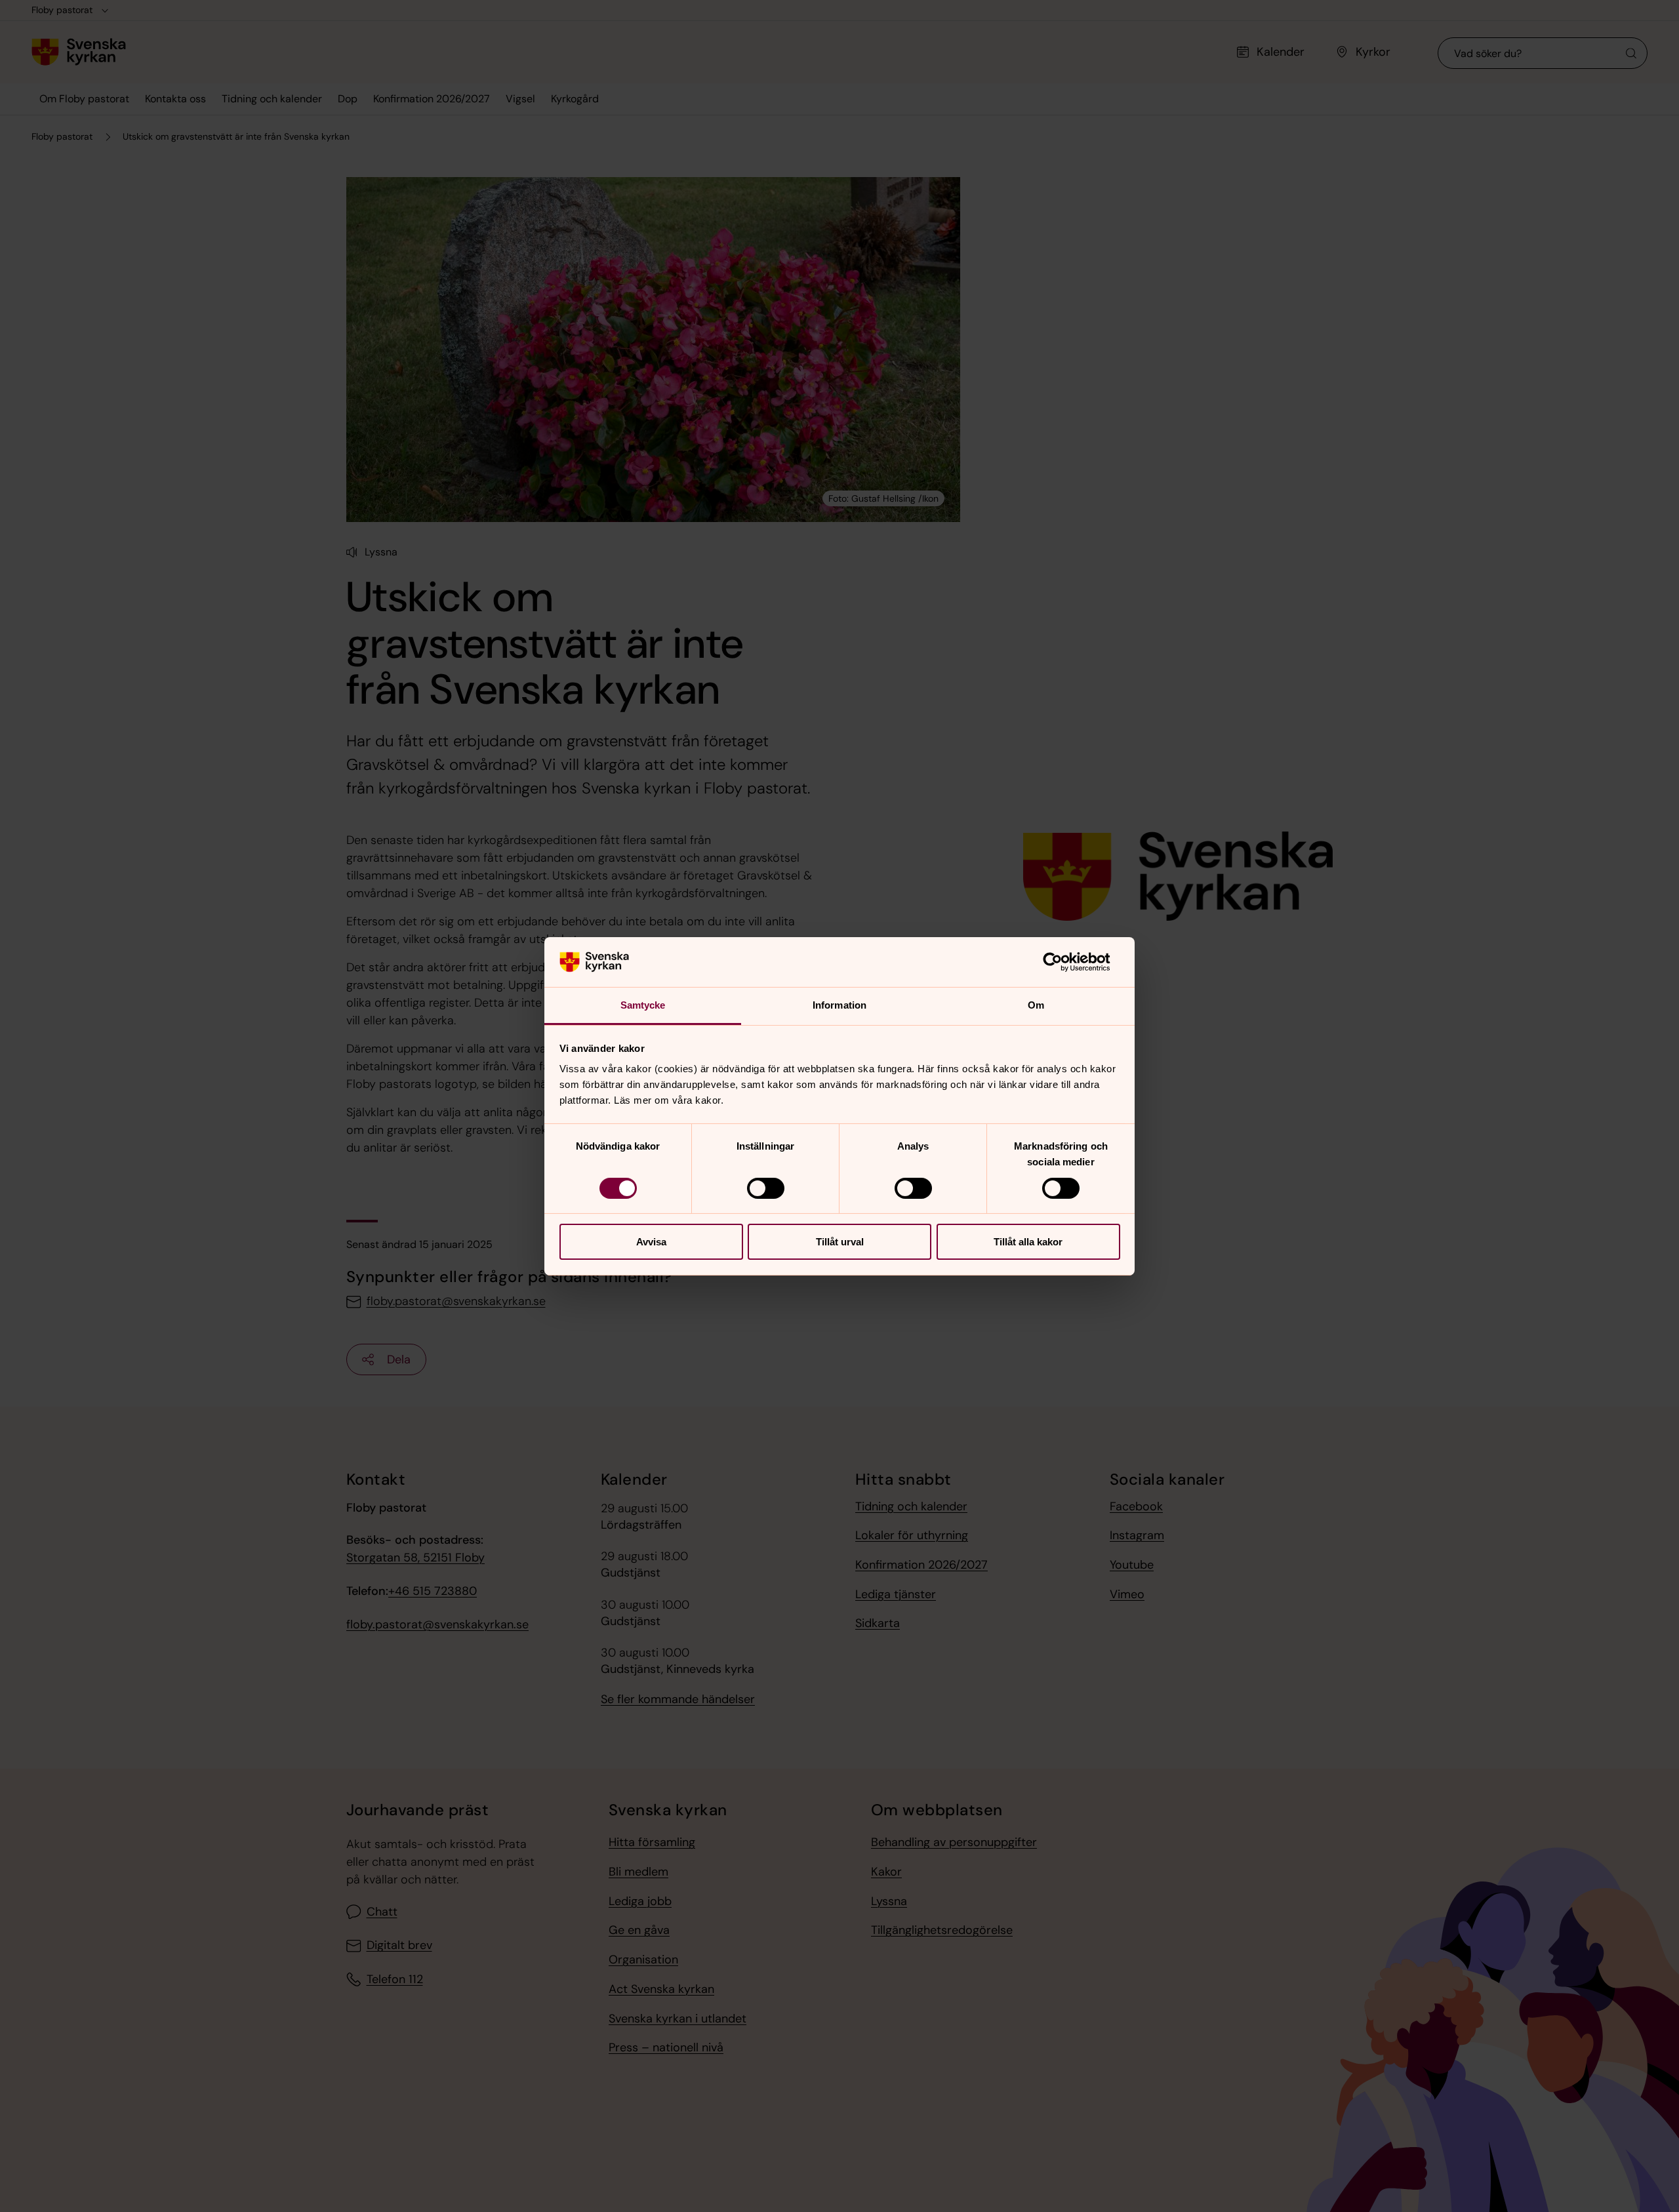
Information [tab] (839, 1005)
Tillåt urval (840, 1242)
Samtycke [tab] (643, 1005)
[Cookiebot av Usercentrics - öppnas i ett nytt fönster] (1063, 962)
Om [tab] (1036, 1005)
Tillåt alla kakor (1028, 1242)
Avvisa (651, 1242)
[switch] (766, 1188)
